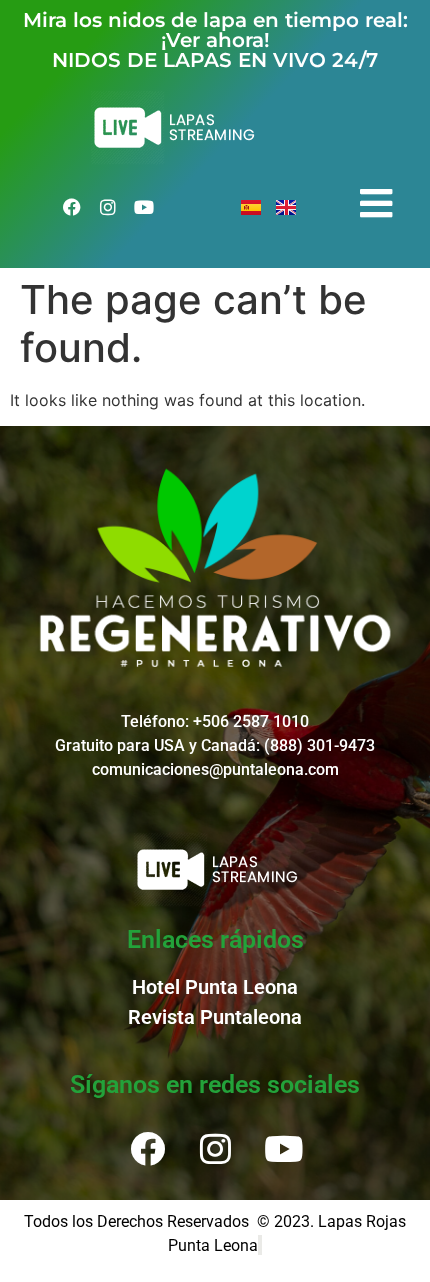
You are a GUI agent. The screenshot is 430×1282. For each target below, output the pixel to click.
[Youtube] (144, 207)
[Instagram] (108, 207)
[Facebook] (72, 207)
